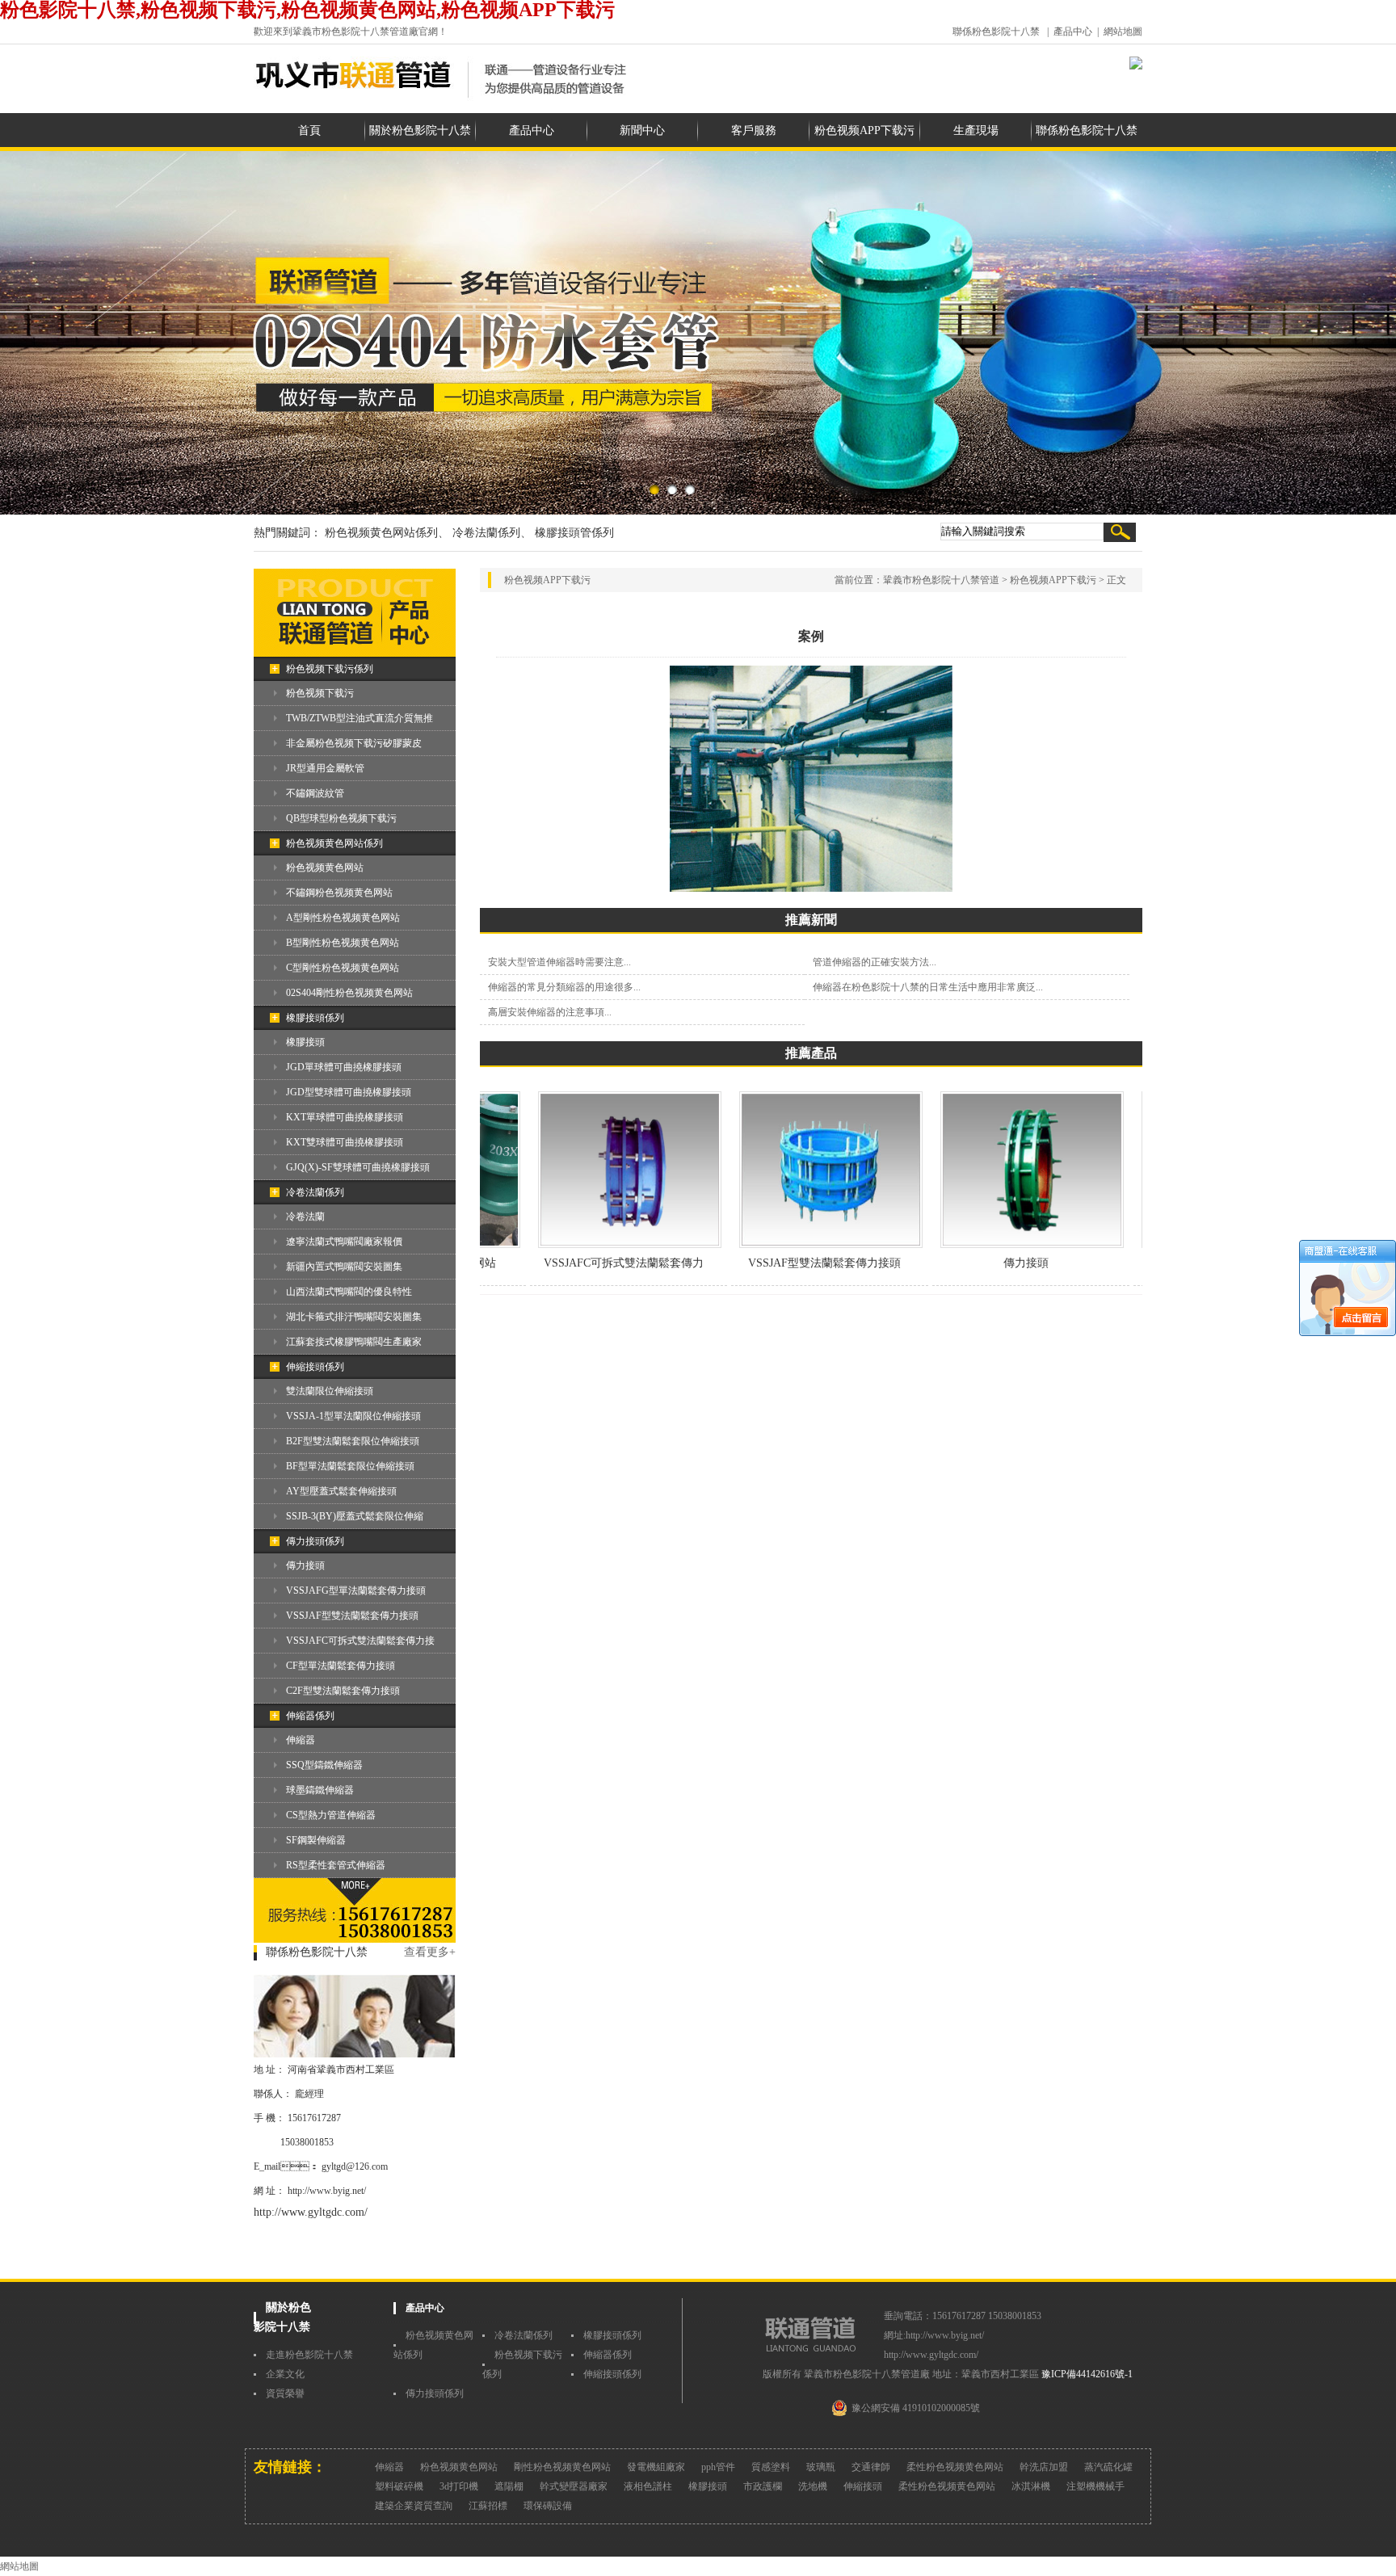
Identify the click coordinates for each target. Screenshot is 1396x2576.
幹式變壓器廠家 (574, 2486)
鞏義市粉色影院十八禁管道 (941, 580)
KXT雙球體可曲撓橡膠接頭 (345, 1142)
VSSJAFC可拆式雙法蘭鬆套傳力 (584, 1263)
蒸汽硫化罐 (1108, 2467)
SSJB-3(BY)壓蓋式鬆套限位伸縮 (355, 1516)
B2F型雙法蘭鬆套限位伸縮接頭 (353, 1441)
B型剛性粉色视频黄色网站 (343, 943)
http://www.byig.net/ (327, 2191)
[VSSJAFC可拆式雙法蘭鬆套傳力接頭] (590, 1245)
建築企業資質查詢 (414, 2506)
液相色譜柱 (648, 2486)
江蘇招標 (488, 2506)
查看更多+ (430, 1952)
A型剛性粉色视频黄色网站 (343, 918)
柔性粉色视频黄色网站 (955, 2467)
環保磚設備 (548, 2506)
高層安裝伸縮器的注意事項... (550, 1012)
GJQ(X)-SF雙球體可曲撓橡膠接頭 (358, 1167)
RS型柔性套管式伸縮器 (336, 1865)
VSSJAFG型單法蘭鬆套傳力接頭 (356, 1591)
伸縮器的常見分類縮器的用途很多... (564, 987)
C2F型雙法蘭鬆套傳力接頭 (343, 1691)
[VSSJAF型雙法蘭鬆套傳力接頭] (791, 1245)
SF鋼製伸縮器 (316, 1840)
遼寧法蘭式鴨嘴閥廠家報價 (344, 1242)
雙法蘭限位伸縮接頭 (330, 1391)
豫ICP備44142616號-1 (1087, 2374)
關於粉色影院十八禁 (420, 130)
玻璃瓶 (821, 2467)
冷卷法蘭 (305, 1217)
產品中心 (1073, 32)
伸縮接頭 (863, 2486)
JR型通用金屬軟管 (325, 768)
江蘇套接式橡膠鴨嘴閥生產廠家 (354, 1342)
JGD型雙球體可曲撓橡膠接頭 (349, 1092)
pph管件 (718, 2467)
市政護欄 (763, 2486)
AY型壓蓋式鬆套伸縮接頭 (341, 1491)
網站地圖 (1123, 32)
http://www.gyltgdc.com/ (311, 2212)
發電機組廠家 (656, 2467)
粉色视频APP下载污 (864, 130)
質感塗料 (771, 2467)
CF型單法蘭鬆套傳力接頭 (341, 1666)
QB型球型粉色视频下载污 (341, 818)
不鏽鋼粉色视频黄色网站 (339, 893)
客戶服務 (754, 130)
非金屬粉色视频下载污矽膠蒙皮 (354, 743)
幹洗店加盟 (1044, 2467)
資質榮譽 (285, 2393)
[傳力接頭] (992, 1245)
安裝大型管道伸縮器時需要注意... (559, 962)
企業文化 (285, 2374)
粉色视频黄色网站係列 (334, 843)
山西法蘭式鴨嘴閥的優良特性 (349, 1292)
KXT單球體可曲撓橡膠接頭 (345, 1117)
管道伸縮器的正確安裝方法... (875, 962)
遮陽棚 (509, 2486)
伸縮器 (301, 1740)
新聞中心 (642, 130)
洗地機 (813, 2486)
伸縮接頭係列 (315, 1367)
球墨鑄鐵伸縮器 (320, 1790)
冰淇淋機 (1031, 2486)
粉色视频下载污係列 (330, 669)
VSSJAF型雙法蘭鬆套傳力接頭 (352, 1616)
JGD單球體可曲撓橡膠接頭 (344, 1067)
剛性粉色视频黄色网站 (562, 2467)
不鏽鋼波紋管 (315, 793)
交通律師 (871, 2467)
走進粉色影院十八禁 (309, 2355)
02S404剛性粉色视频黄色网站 (349, 993)
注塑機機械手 (1095, 2486)
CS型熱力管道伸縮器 (331, 1815)
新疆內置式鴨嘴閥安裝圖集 (344, 1267)
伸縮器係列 (310, 1716)
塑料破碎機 (399, 2486)
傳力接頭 (305, 1565)
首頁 (309, 130)
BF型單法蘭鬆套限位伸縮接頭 (350, 1466)
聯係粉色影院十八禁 (996, 32)
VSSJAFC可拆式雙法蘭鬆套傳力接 (360, 1641)
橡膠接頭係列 (315, 1018)
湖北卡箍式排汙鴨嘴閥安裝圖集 (354, 1317)
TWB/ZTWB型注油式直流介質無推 (360, 718)
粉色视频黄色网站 (325, 868)
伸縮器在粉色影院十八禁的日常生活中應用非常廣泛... (928, 987)
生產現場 (976, 130)
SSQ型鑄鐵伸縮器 (324, 1765)
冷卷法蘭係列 (315, 1192)
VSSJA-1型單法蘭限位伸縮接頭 (353, 1416)
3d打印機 (459, 2486)
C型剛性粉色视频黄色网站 (343, 968)
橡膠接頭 (305, 1042)
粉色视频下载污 (320, 693)
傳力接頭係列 (315, 1541)
